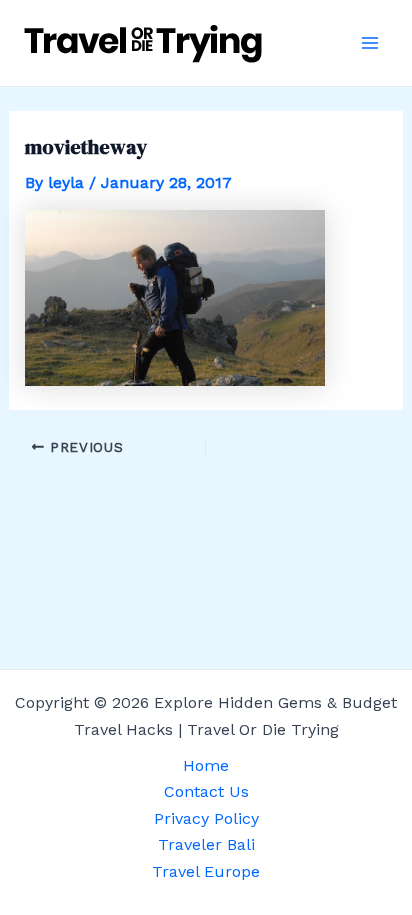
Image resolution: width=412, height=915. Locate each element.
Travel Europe (206, 871)
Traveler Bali (206, 844)
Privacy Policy (206, 818)
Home (206, 765)
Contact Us (206, 791)
